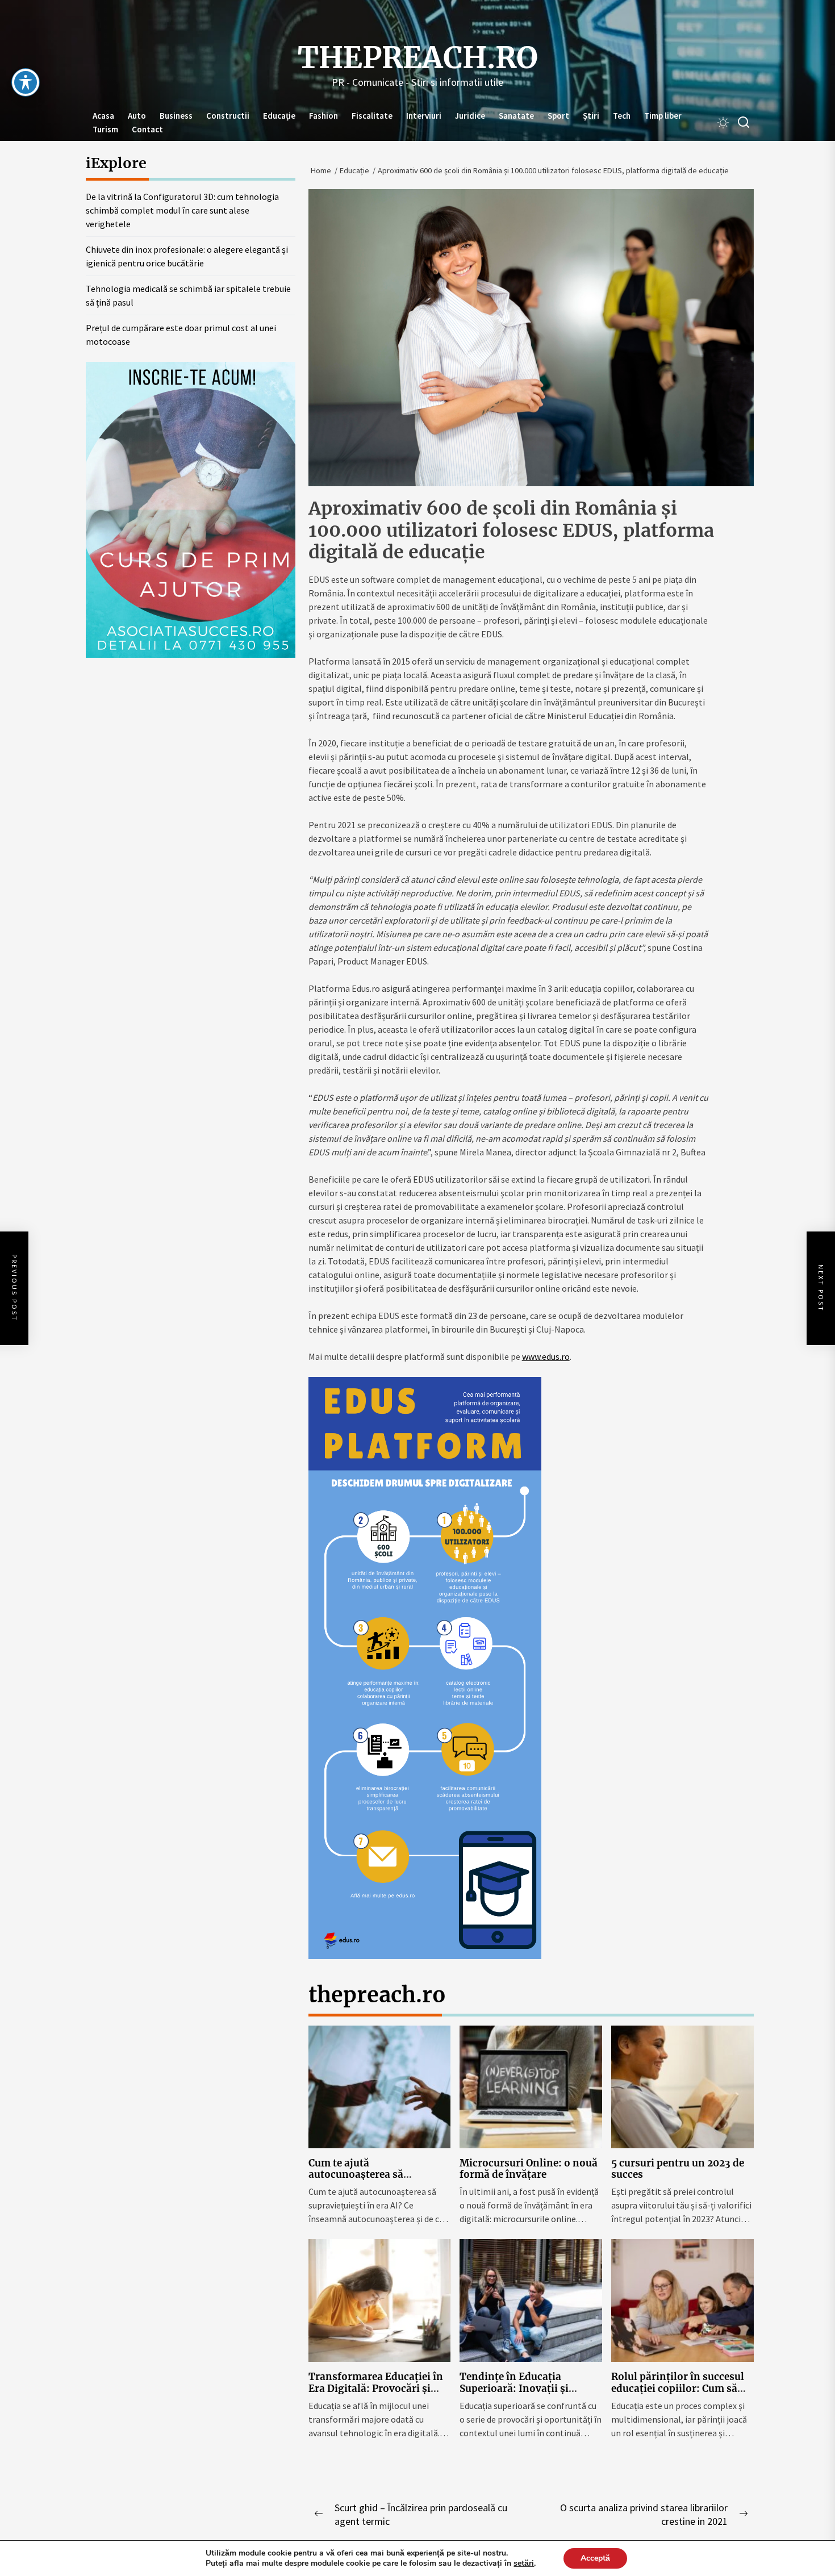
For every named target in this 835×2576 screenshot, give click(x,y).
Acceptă (595, 2558)
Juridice (470, 116)
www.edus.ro (546, 1356)
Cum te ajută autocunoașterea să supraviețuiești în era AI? (369, 2175)
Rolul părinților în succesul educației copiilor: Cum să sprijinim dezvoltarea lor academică (678, 2394)
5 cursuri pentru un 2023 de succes (678, 2169)
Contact (147, 129)
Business (176, 116)
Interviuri (424, 116)
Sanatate (516, 116)
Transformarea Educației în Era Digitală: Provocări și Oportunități (376, 2388)
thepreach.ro (418, 58)
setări (524, 2564)
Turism (105, 129)
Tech (622, 116)
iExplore (116, 163)
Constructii (228, 116)
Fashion (323, 116)
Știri (591, 116)
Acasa (103, 116)
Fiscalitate (372, 116)
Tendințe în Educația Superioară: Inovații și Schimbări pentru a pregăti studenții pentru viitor (525, 2394)
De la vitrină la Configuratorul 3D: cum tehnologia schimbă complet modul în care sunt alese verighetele (182, 210)
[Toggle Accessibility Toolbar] (26, 82)
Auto (137, 116)
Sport (558, 116)
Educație (279, 116)
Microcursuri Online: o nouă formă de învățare (529, 2169)
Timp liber (663, 116)
